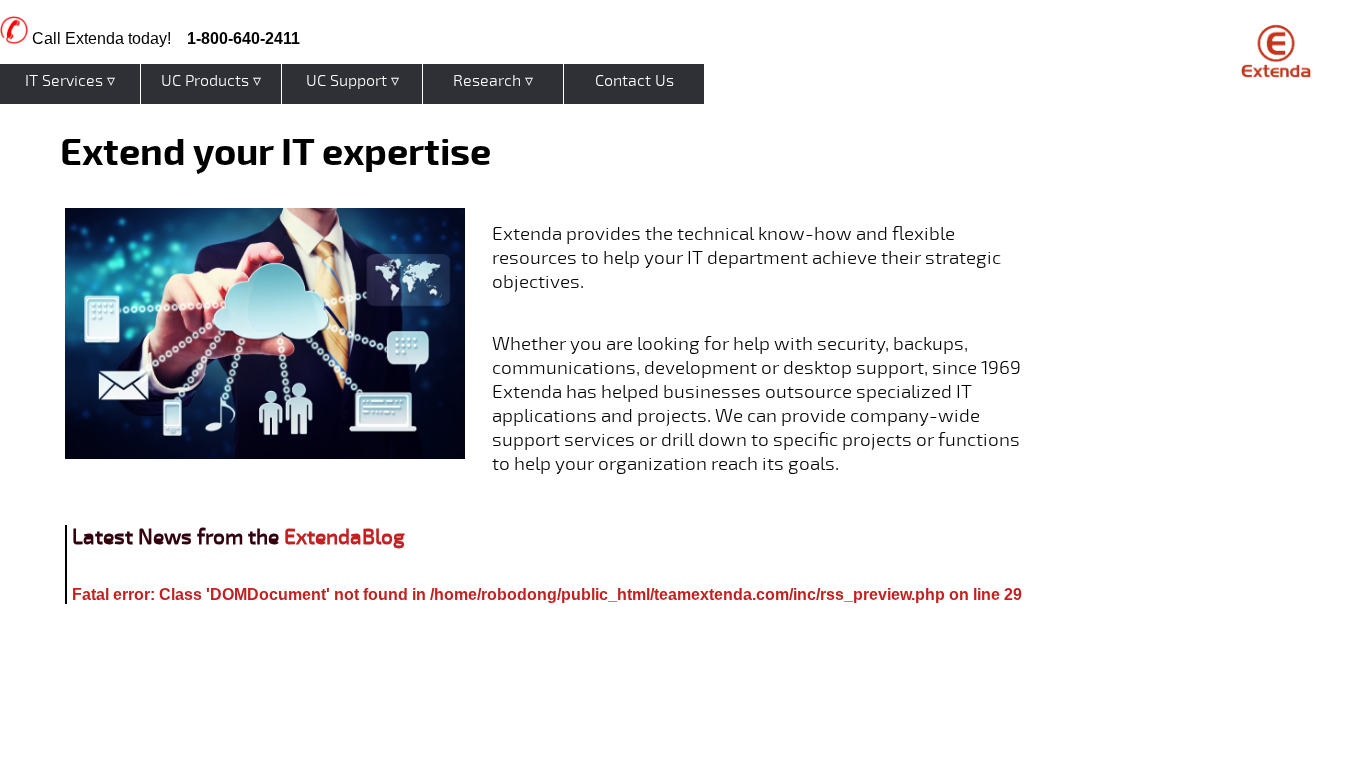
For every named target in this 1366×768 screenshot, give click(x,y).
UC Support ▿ (352, 81)
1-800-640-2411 (243, 38)
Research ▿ (493, 81)
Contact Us (634, 81)
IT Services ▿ (70, 81)
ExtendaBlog (344, 537)
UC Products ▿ (211, 81)
